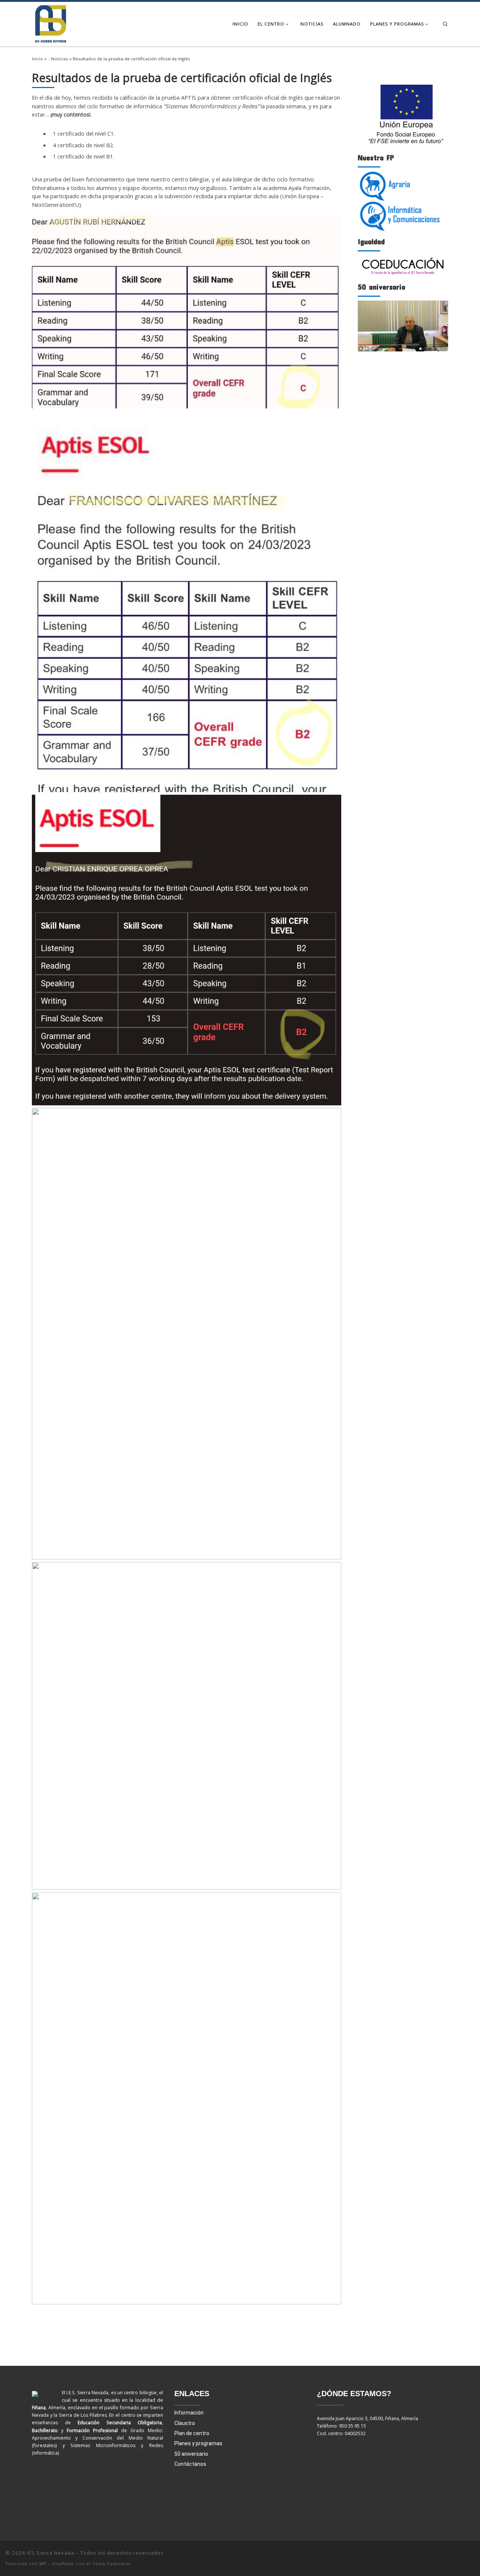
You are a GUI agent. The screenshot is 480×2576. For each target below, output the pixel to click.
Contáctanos (190, 2464)
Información (189, 2413)
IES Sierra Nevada (51, 2553)
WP (43, 2563)
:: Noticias (58, 59)
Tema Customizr (112, 2563)
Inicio (37, 59)
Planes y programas (198, 2443)
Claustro (185, 2423)
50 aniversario (191, 2454)
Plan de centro (192, 2433)
